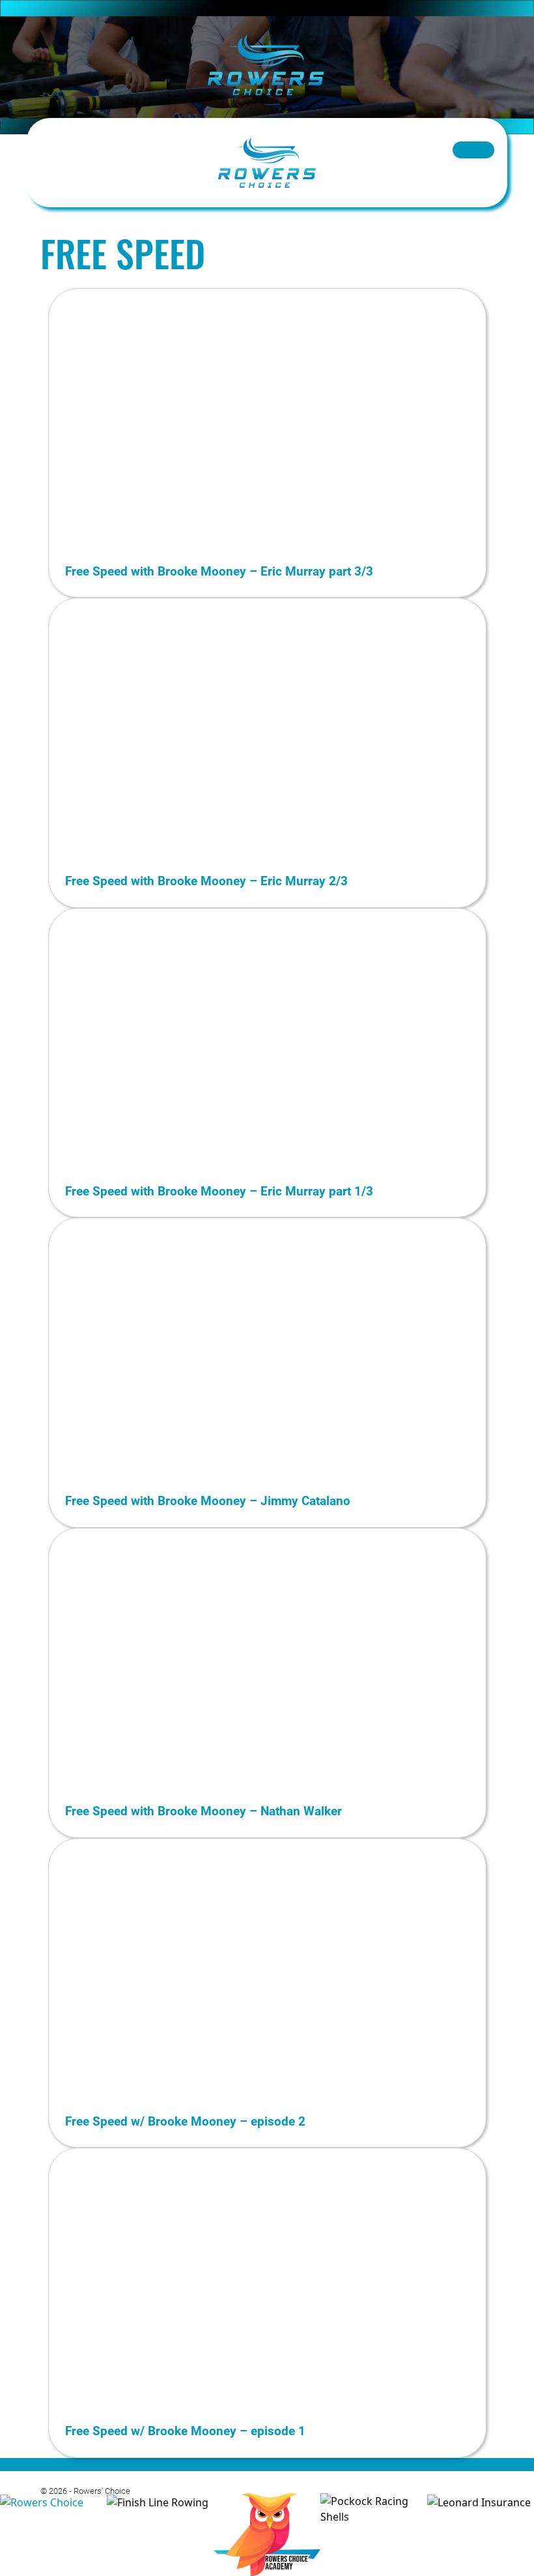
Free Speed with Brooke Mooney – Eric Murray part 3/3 (219, 571)
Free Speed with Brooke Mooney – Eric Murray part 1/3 (219, 1191)
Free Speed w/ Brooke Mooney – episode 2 (185, 2121)
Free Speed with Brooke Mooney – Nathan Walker (204, 1810)
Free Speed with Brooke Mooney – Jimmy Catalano (208, 1500)
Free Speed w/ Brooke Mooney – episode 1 (185, 2430)
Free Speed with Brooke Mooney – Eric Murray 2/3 (206, 880)
